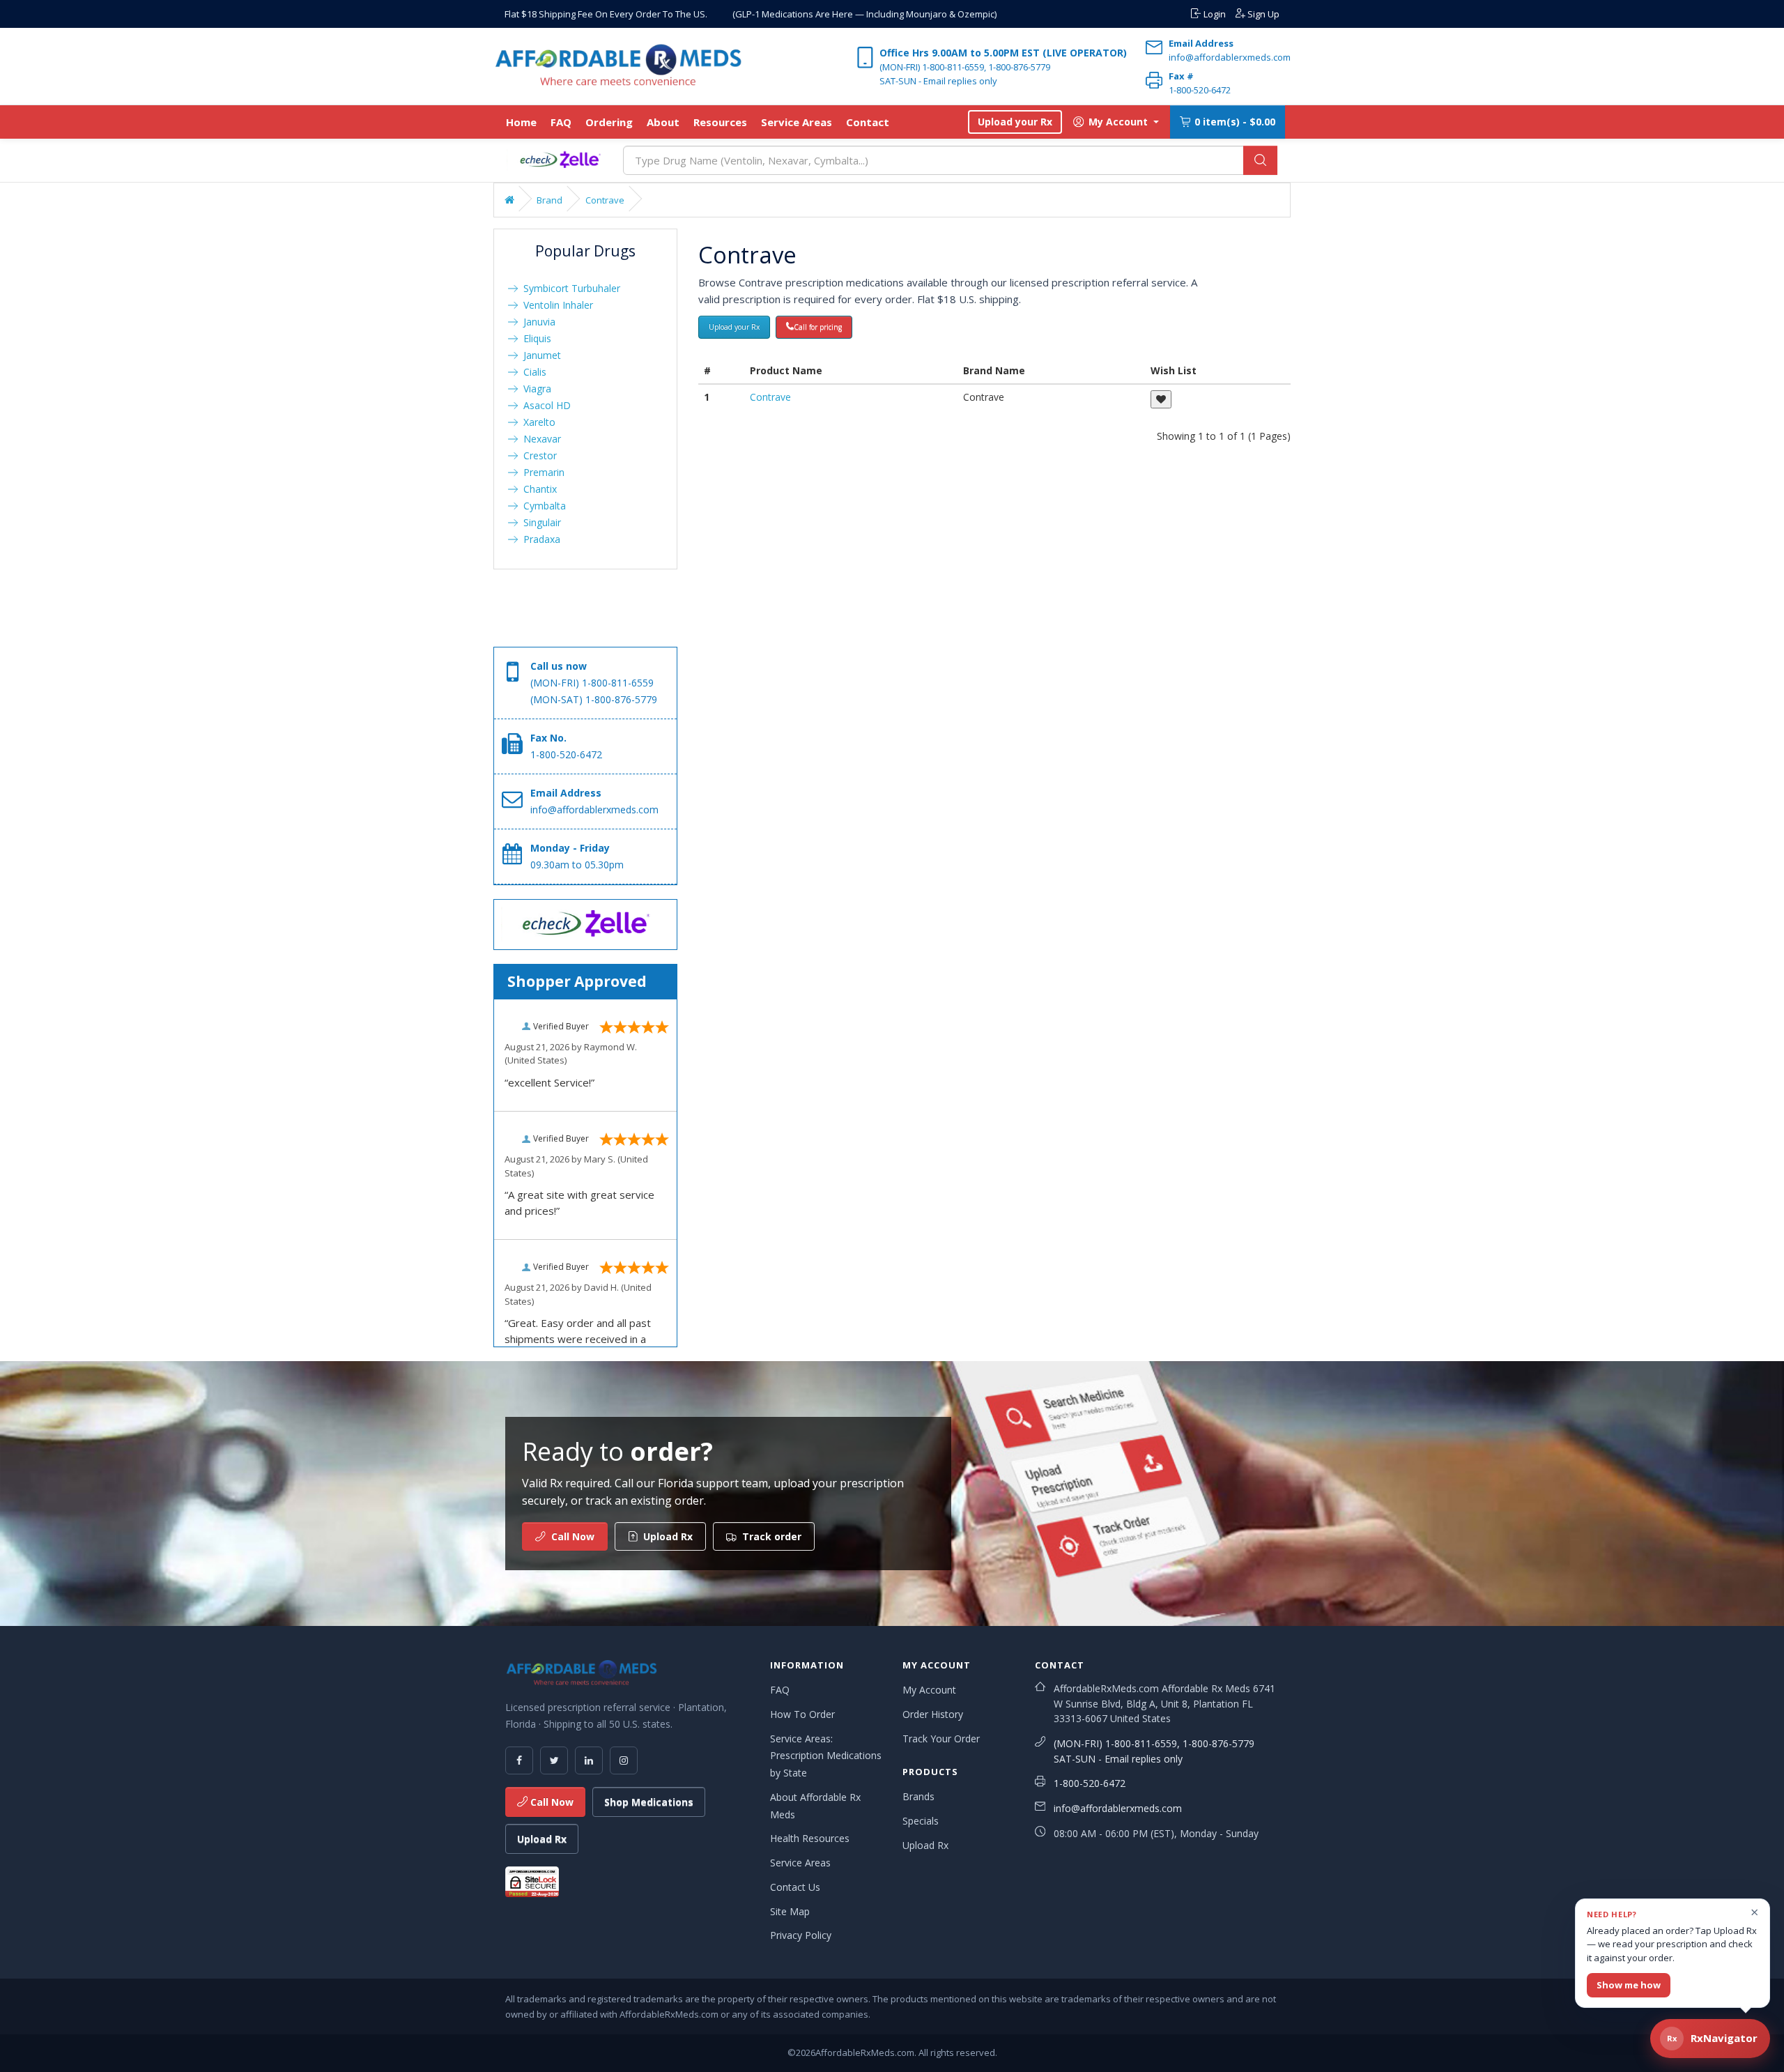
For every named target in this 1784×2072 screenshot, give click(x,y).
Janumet (539, 355)
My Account (929, 1690)
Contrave (605, 200)
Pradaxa (539, 539)
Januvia (537, 322)
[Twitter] (554, 1760)
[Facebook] (519, 1760)
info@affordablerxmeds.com (1118, 1808)
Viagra (535, 389)
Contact (868, 122)
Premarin (541, 472)
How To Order (802, 1714)
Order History (933, 1714)
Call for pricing (818, 327)
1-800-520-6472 (1090, 1783)
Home (521, 122)
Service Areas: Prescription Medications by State (826, 1756)
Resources (720, 122)
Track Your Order (941, 1739)
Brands (918, 1796)
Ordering (609, 122)
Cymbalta (542, 506)
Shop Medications (649, 1802)
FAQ (561, 122)
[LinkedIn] (589, 1760)
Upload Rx (542, 1839)
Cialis (532, 372)
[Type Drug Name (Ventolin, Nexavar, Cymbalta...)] (1260, 160)
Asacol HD (544, 405)
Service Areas (797, 122)
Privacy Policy (801, 1935)
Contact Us (795, 1887)
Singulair (539, 522)
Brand (549, 200)
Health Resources (810, 1838)
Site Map (790, 1911)
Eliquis (535, 338)
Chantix (537, 489)
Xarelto (537, 422)
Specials (921, 1821)
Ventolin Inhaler (555, 305)
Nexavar (539, 439)
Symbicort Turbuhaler (569, 288)
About (663, 122)
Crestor (537, 455)
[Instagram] (624, 1760)
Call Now (551, 1802)
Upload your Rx (1015, 122)
